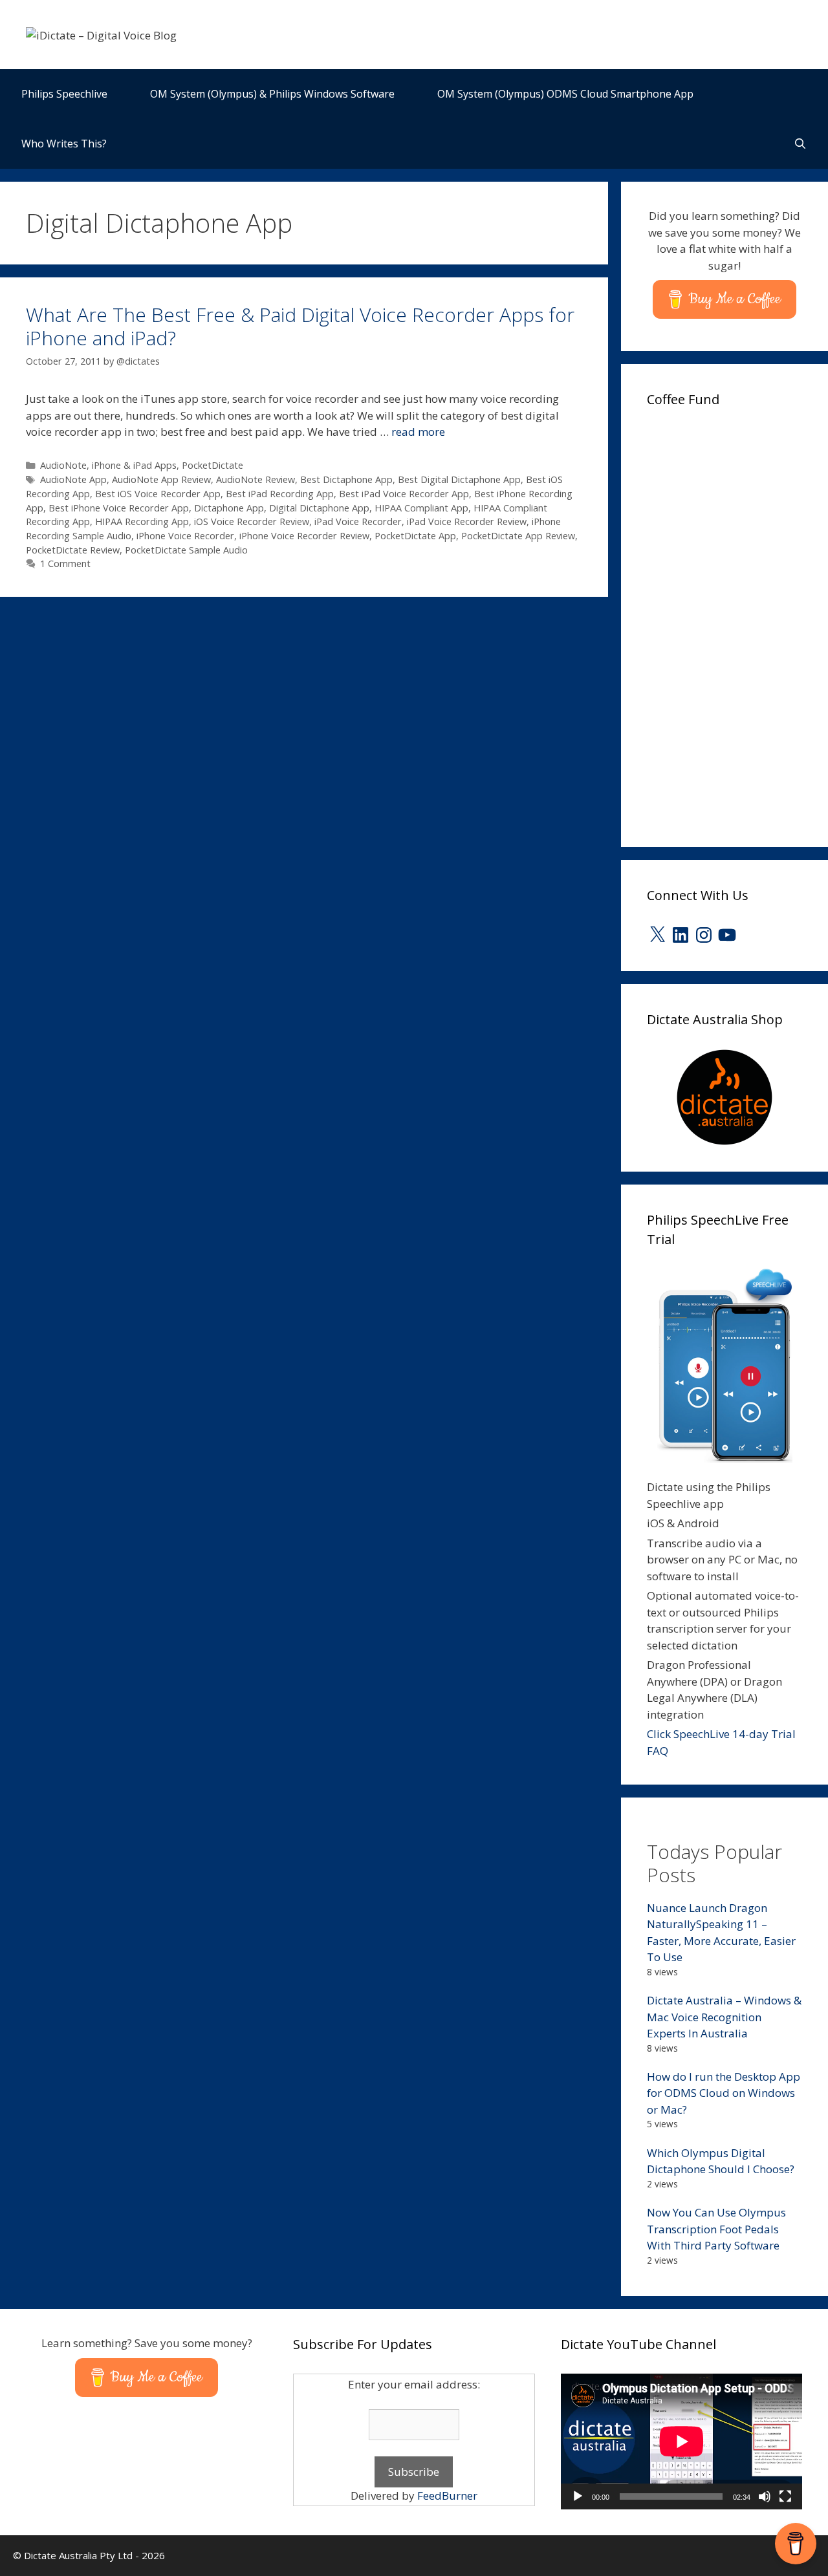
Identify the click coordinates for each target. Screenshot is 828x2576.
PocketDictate (212, 465)
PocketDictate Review (73, 550)
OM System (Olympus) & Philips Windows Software (272, 94)
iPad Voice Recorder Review (467, 521)
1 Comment (65, 563)
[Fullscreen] (785, 2496)
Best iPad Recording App (280, 494)
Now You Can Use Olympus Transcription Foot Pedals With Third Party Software (716, 2229)
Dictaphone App (229, 508)
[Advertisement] (737, 623)
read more (418, 432)
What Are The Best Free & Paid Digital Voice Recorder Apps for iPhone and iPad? (300, 326)
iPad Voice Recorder (358, 521)
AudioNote (63, 465)
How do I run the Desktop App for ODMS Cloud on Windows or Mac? (724, 2093)
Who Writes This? (64, 144)
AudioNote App (73, 479)
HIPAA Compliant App (421, 508)
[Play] (578, 2496)
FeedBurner (447, 2495)
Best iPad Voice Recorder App (404, 494)
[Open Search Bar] (800, 144)
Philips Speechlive (64, 94)
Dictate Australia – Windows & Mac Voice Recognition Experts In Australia (724, 2017)
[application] (681, 2442)
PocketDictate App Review (518, 536)
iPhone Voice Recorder (185, 536)
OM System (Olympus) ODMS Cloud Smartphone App (565, 94)
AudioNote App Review (161, 479)
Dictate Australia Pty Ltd (78, 2555)
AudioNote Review (256, 479)
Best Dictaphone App (346, 479)
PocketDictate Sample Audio (186, 550)
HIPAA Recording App (142, 521)
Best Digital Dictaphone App (459, 479)
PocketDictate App (415, 536)
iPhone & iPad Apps (134, 465)
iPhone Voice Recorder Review (304, 536)
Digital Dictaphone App (319, 508)
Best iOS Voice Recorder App (158, 494)
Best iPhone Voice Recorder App (119, 508)
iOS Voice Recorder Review (252, 521)
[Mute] (765, 2496)
